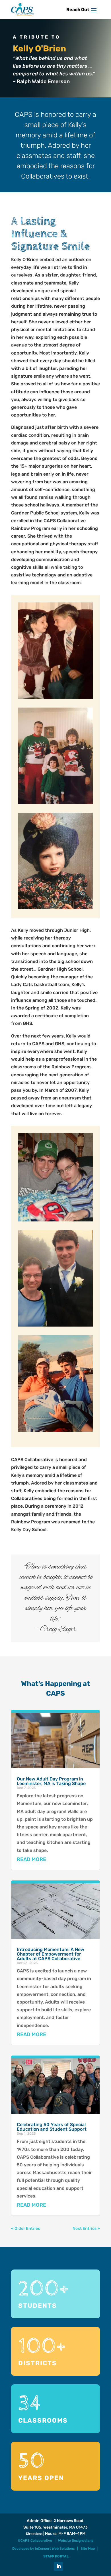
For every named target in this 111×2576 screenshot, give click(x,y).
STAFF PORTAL (56, 2556)
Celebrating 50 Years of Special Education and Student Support (52, 2127)
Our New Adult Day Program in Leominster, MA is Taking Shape (51, 1781)
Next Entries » (86, 2229)
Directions (34, 2534)
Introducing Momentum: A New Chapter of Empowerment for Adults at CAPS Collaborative (51, 1954)
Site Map (88, 2549)
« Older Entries (25, 2229)
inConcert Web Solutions (55, 2549)
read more (31, 1859)
